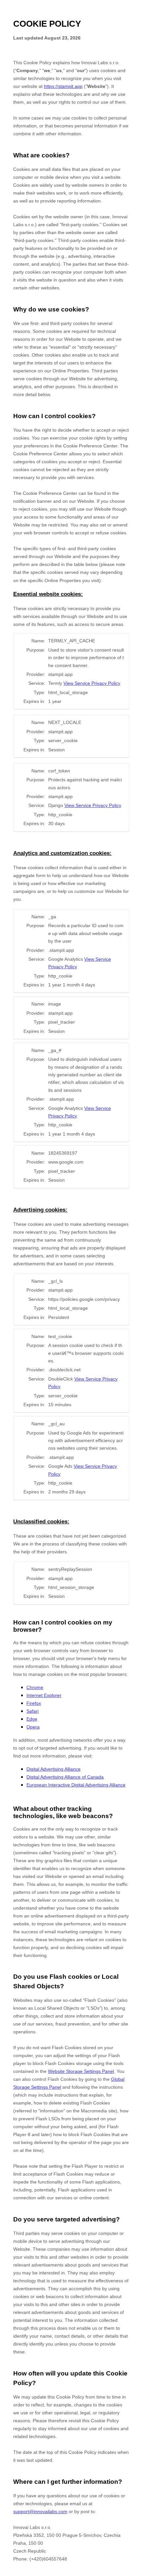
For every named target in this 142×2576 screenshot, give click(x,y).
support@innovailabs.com (40, 2511)
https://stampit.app (63, 86)
